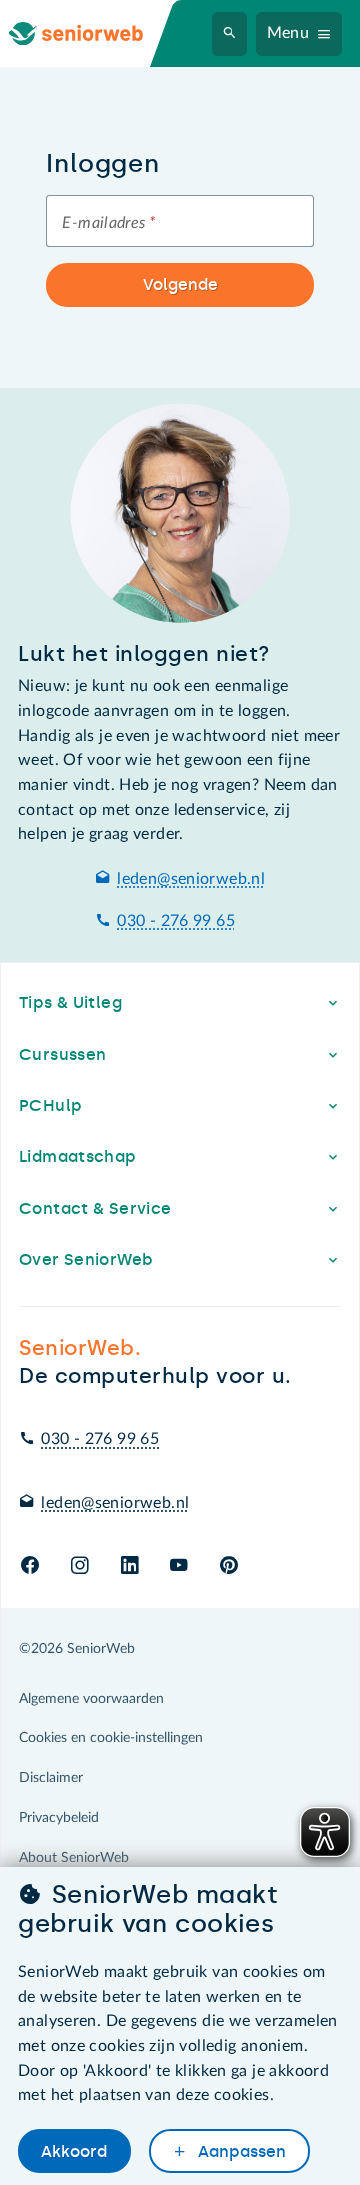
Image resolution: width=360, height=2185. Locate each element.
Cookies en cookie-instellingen (111, 1738)
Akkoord (74, 2151)
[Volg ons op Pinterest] (229, 1566)
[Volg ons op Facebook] (30, 1566)
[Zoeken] (230, 34)
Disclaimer (51, 1778)
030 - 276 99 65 (176, 921)
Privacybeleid (59, 1818)
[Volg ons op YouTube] (178, 1566)
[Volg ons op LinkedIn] (129, 1566)
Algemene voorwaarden (91, 1699)
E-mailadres (108, 223)
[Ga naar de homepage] (92, 33)
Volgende (180, 284)
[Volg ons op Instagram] (79, 1566)
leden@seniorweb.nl (191, 879)
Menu (288, 33)
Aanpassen (240, 2151)
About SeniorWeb (74, 1858)
